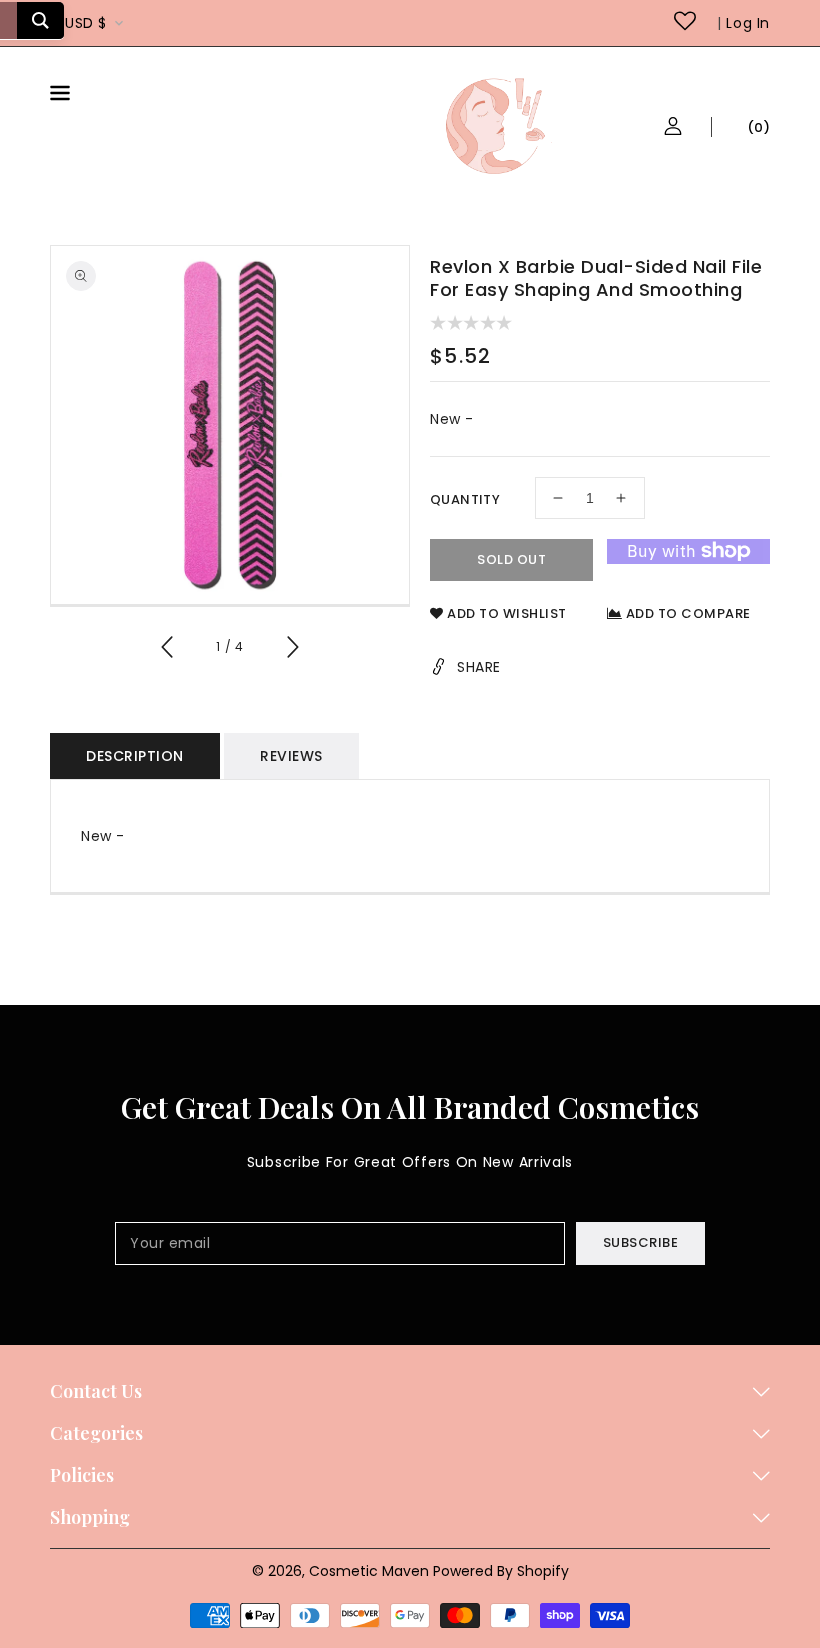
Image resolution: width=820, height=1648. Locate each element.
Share (479, 667)
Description (135, 756)
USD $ (86, 23)
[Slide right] (292, 650)
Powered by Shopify (501, 1571)
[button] (110, 96)
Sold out (511, 559)
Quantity (465, 499)
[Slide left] (168, 650)
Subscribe (641, 1242)
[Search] (40, 20)
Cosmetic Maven (369, 1571)
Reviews (291, 756)
